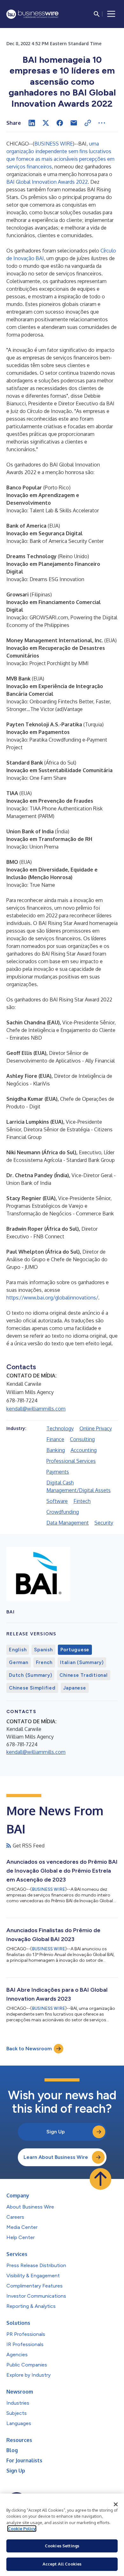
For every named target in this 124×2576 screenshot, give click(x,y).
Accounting (84, 1450)
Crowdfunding (63, 1512)
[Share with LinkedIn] (32, 123)
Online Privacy (96, 1428)
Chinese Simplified (32, 1688)
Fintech (82, 1501)
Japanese (75, 1688)
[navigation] (111, 14)
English (18, 1650)
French (44, 1662)
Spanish (43, 1650)
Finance (55, 1439)
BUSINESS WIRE (54, 144)
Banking (56, 1450)
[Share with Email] (74, 123)
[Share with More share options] (102, 123)
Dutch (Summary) (30, 1675)
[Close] (116, 2504)
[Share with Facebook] (60, 123)
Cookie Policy (22, 2529)
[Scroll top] (100, 2179)
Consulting (82, 1439)
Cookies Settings (62, 2546)
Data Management (68, 1523)
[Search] (97, 14)
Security (104, 1523)
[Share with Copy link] (88, 123)
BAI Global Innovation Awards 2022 (47, 182)
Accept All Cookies (62, 2564)
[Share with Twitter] (46, 123)
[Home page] (32, 14)
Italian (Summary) (82, 1662)
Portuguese (75, 1650)
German (19, 1662)
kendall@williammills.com (36, 1409)
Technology (60, 1428)
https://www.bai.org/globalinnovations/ (52, 1298)
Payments (58, 1472)
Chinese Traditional (83, 1675)
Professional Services (71, 1461)
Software (57, 1501)
